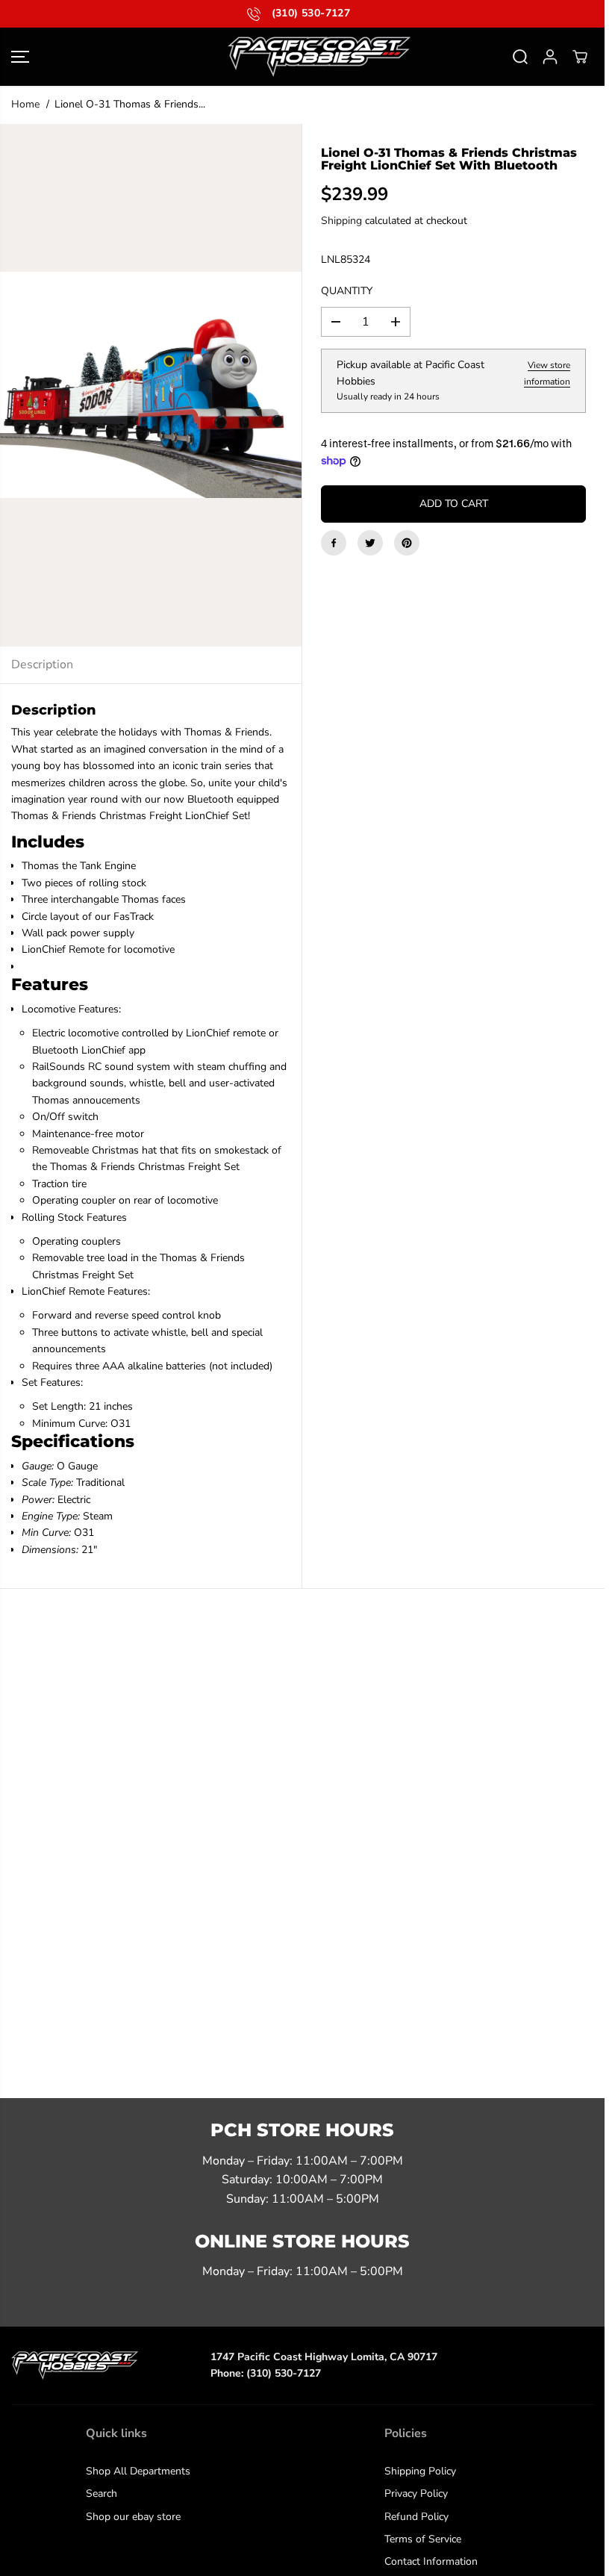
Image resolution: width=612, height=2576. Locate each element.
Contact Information (431, 2561)
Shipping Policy (420, 2471)
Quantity (347, 291)
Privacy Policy (416, 2493)
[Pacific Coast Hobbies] (302, 57)
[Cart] (580, 57)
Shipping (341, 221)
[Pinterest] (407, 543)
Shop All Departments (138, 2471)
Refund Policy (416, 2517)
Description (42, 665)
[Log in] (550, 57)
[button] (20, 57)
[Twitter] (370, 543)
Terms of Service (423, 2539)
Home (25, 104)
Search (102, 2493)
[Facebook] (334, 543)
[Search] (520, 57)
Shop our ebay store (133, 2517)
